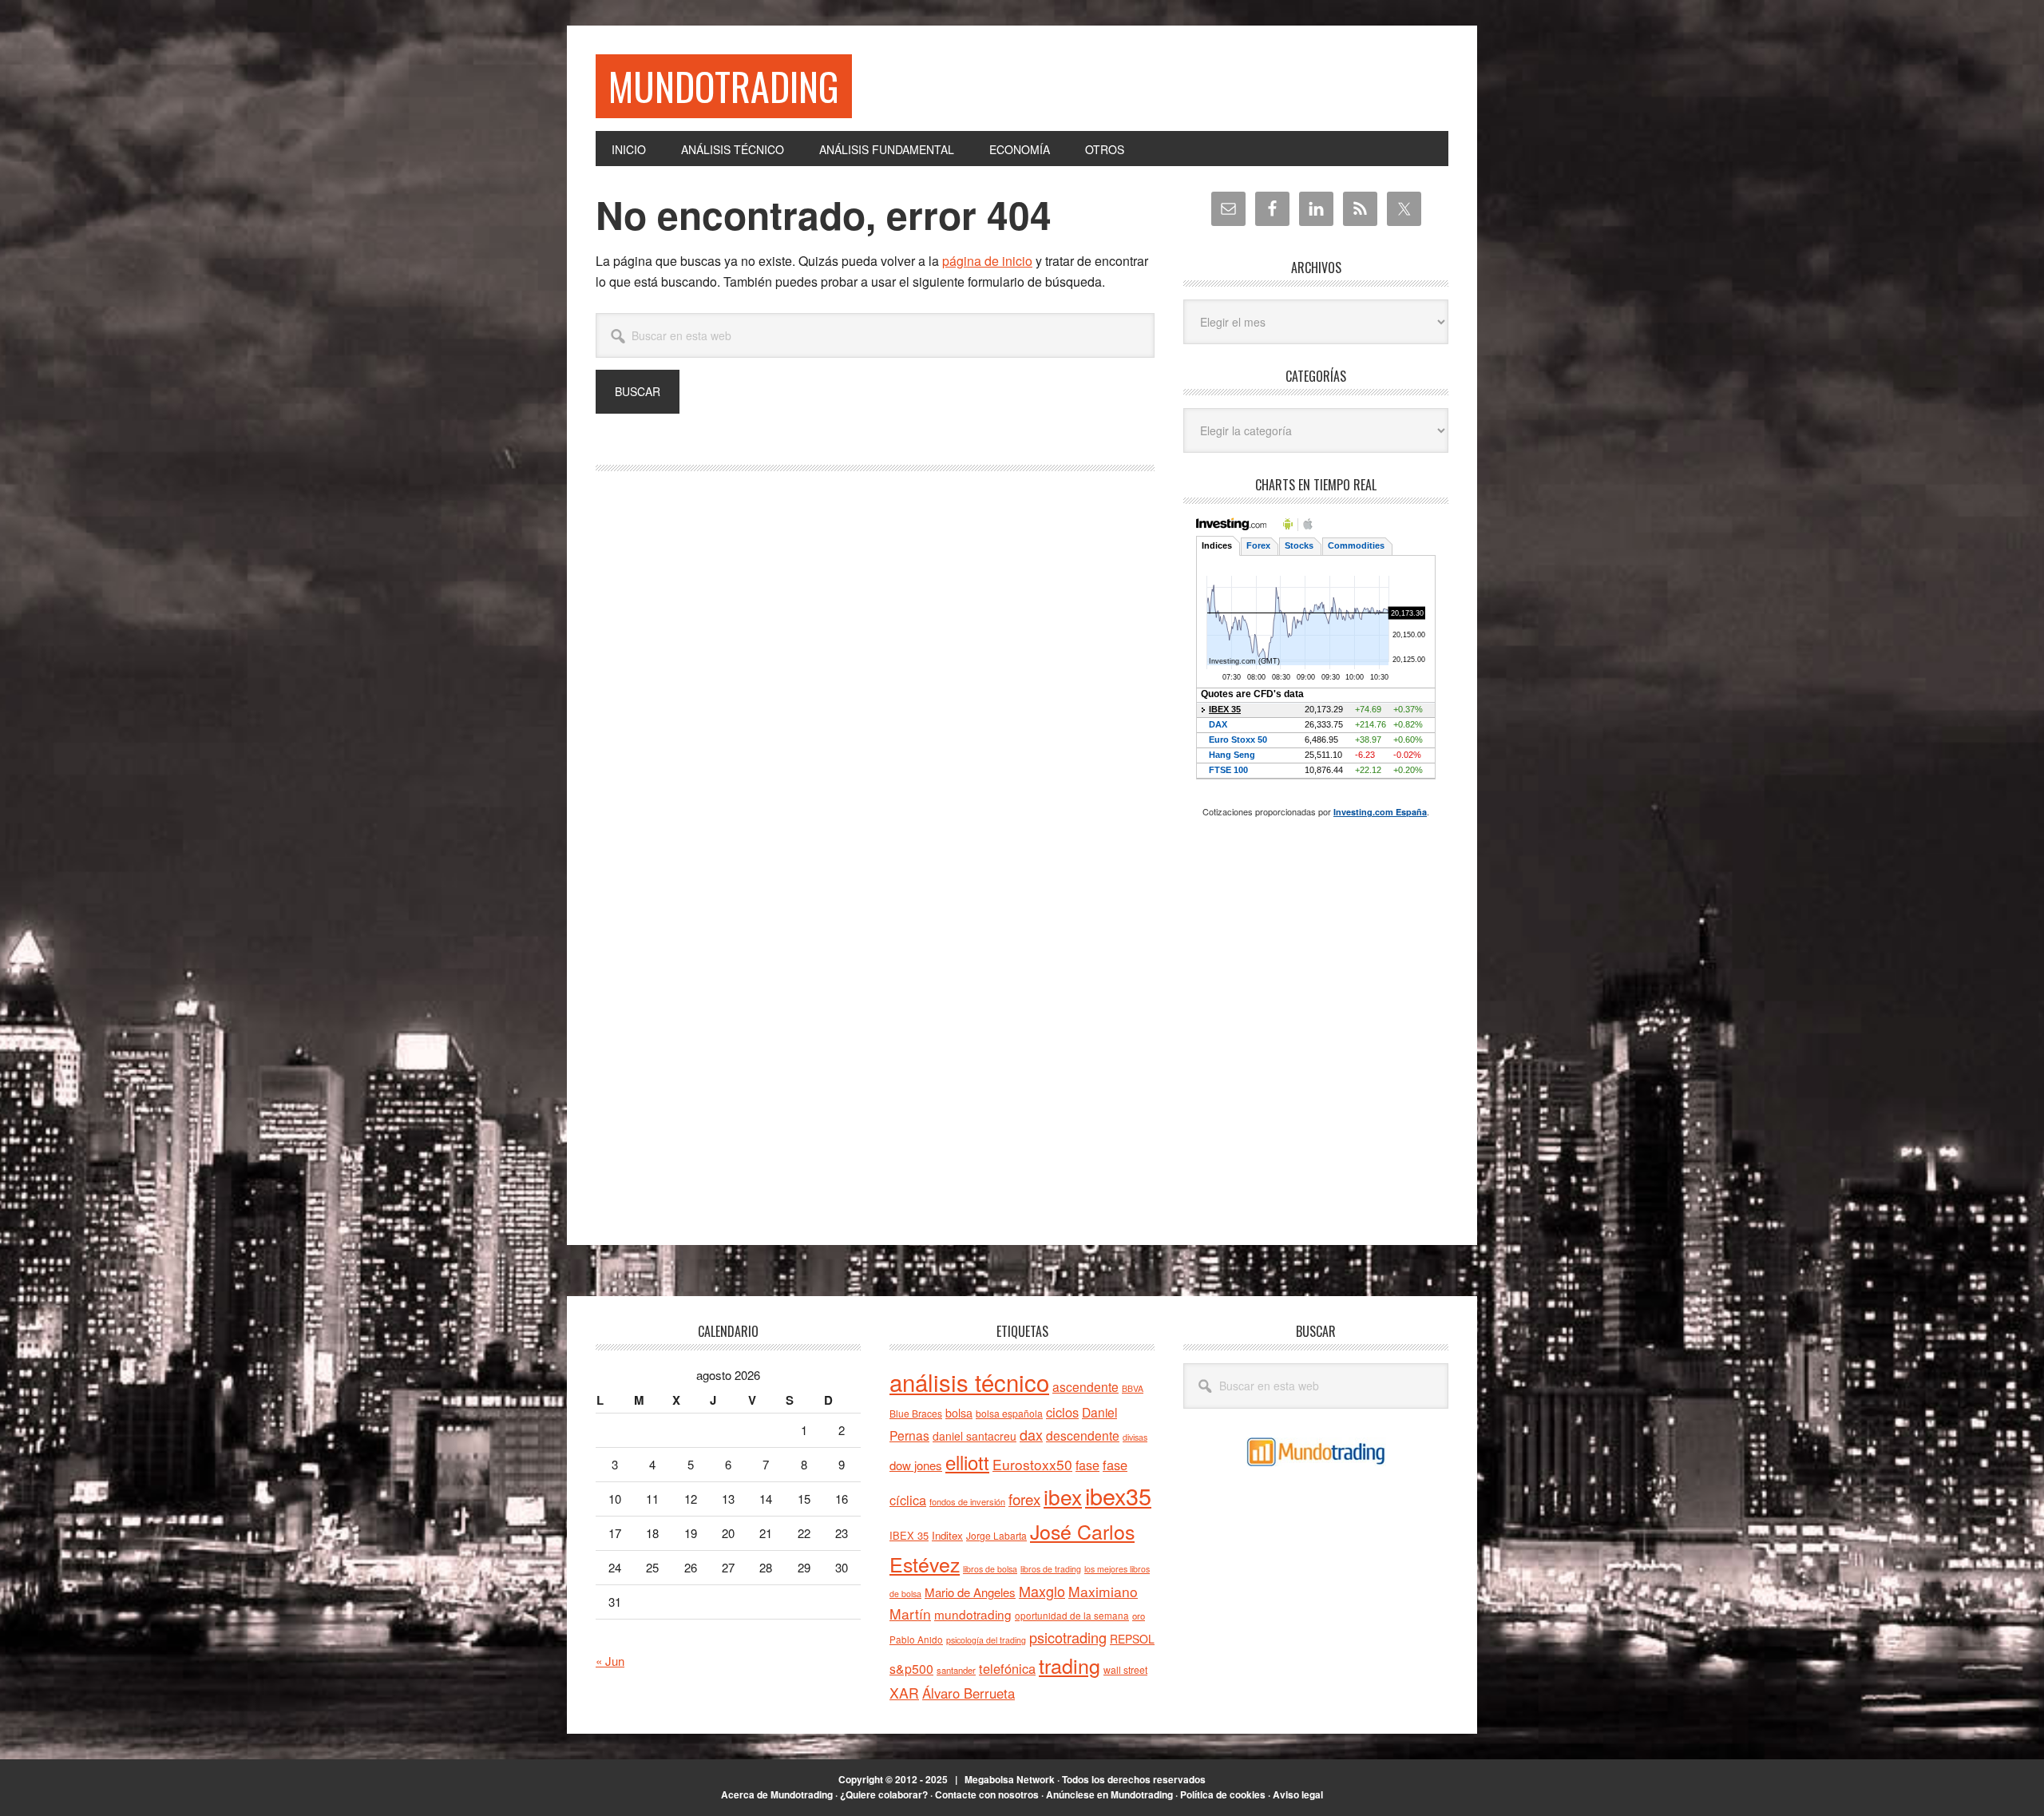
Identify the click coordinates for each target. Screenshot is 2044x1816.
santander (956, 1670)
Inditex (947, 1535)
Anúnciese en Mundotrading (1109, 1794)
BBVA (1133, 1388)
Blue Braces (916, 1413)
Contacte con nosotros (987, 1794)
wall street (1125, 1669)
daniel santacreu (974, 1436)
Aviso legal (1298, 1794)
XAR (904, 1693)
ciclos (1062, 1412)
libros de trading (1051, 1569)
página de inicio (987, 261)
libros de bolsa (990, 1569)
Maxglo (1042, 1591)
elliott (967, 1462)
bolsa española (1009, 1413)
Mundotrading (724, 86)
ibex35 (1118, 1495)
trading (1070, 1665)
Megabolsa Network (1010, 1779)
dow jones (916, 1465)
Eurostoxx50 (1032, 1464)
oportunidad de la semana (1072, 1616)
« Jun (610, 1661)
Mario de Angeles (970, 1592)
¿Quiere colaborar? (884, 1794)
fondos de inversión (967, 1501)
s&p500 (911, 1669)
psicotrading (1068, 1637)
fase (1087, 1465)
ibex (1063, 1496)
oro (1139, 1616)
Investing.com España (1380, 812)
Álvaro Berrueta (969, 1693)
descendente (1083, 1435)
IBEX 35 (909, 1535)
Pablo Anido (916, 1640)
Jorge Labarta (996, 1535)
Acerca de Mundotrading (777, 1794)
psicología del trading (986, 1640)
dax (1031, 1434)
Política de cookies (1223, 1794)
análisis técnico (969, 1382)
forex (1024, 1499)
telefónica (1007, 1668)
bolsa (959, 1413)
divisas (1135, 1437)
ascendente (1085, 1386)
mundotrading (973, 1614)
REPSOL (1132, 1639)
